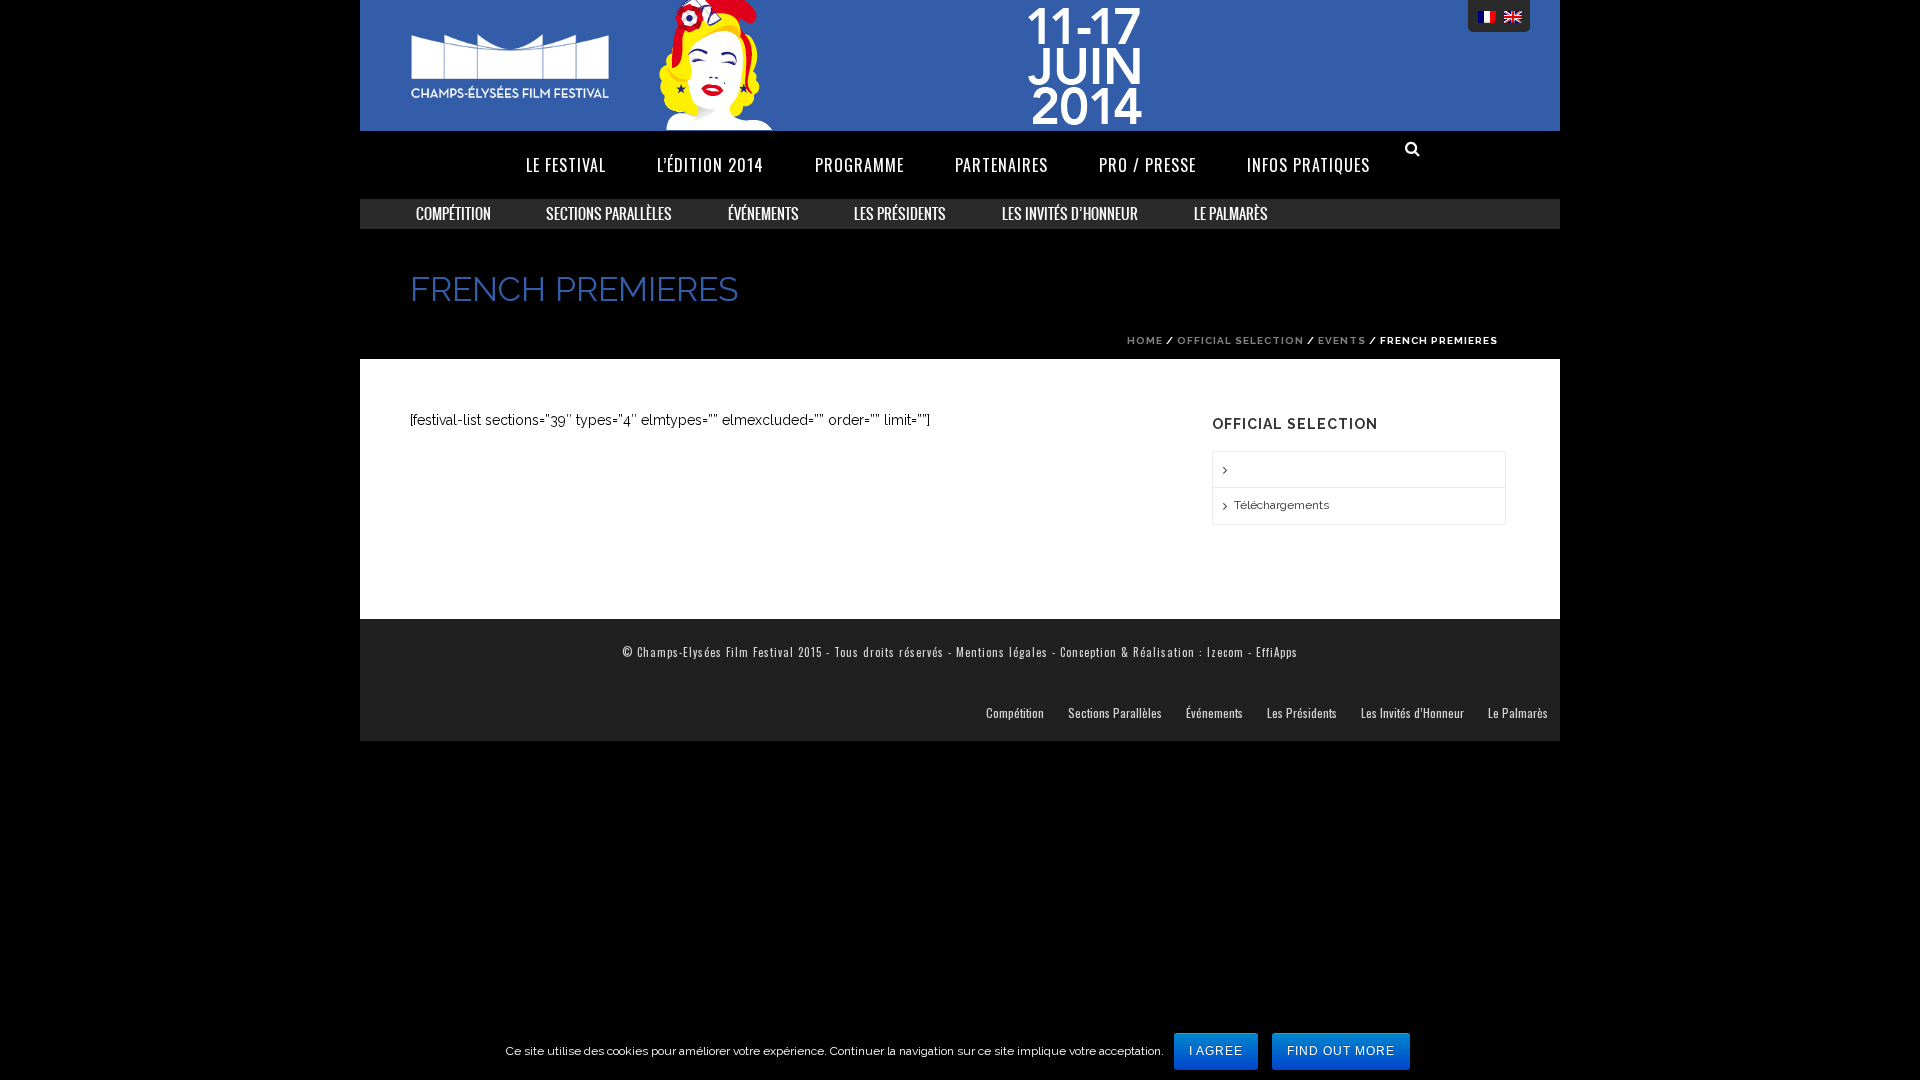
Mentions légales (1002, 652)
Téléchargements (1281, 505)
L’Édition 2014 (710, 165)
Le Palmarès (1231, 214)
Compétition (453, 214)
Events (1342, 340)
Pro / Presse (1147, 165)
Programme (859, 165)
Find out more (1341, 1051)
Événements (763, 214)
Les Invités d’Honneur (1070, 214)
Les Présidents (900, 214)
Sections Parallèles (609, 214)
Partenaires (1001, 165)
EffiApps (1277, 652)
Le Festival (566, 165)
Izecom (1225, 652)
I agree (1216, 1051)
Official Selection (1240, 340)
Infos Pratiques (1308, 165)
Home (1145, 340)
